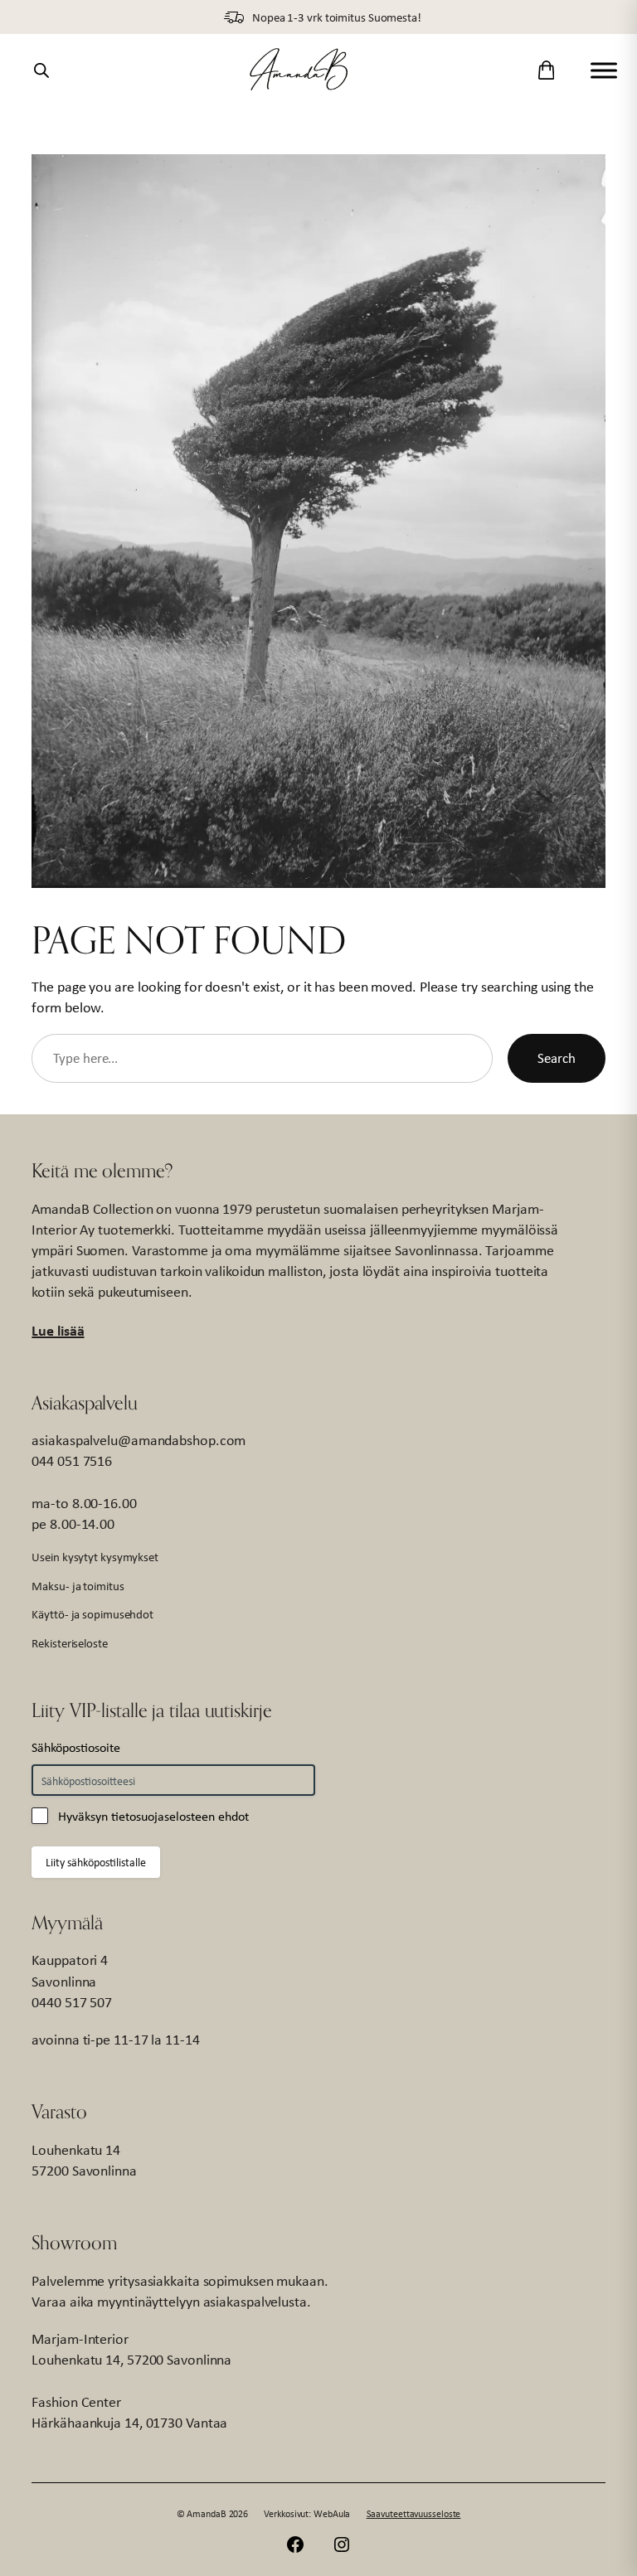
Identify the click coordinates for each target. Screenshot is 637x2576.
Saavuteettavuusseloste (414, 2514)
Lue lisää (58, 1330)
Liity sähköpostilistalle (96, 1862)
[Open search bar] (41, 70)
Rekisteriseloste (69, 1643)
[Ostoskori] (546, 70)
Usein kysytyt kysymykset (95, 1557)
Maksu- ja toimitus (78, 1586)
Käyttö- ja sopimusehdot (92, 1614)
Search (556, 1058)
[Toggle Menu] (604, 70)
